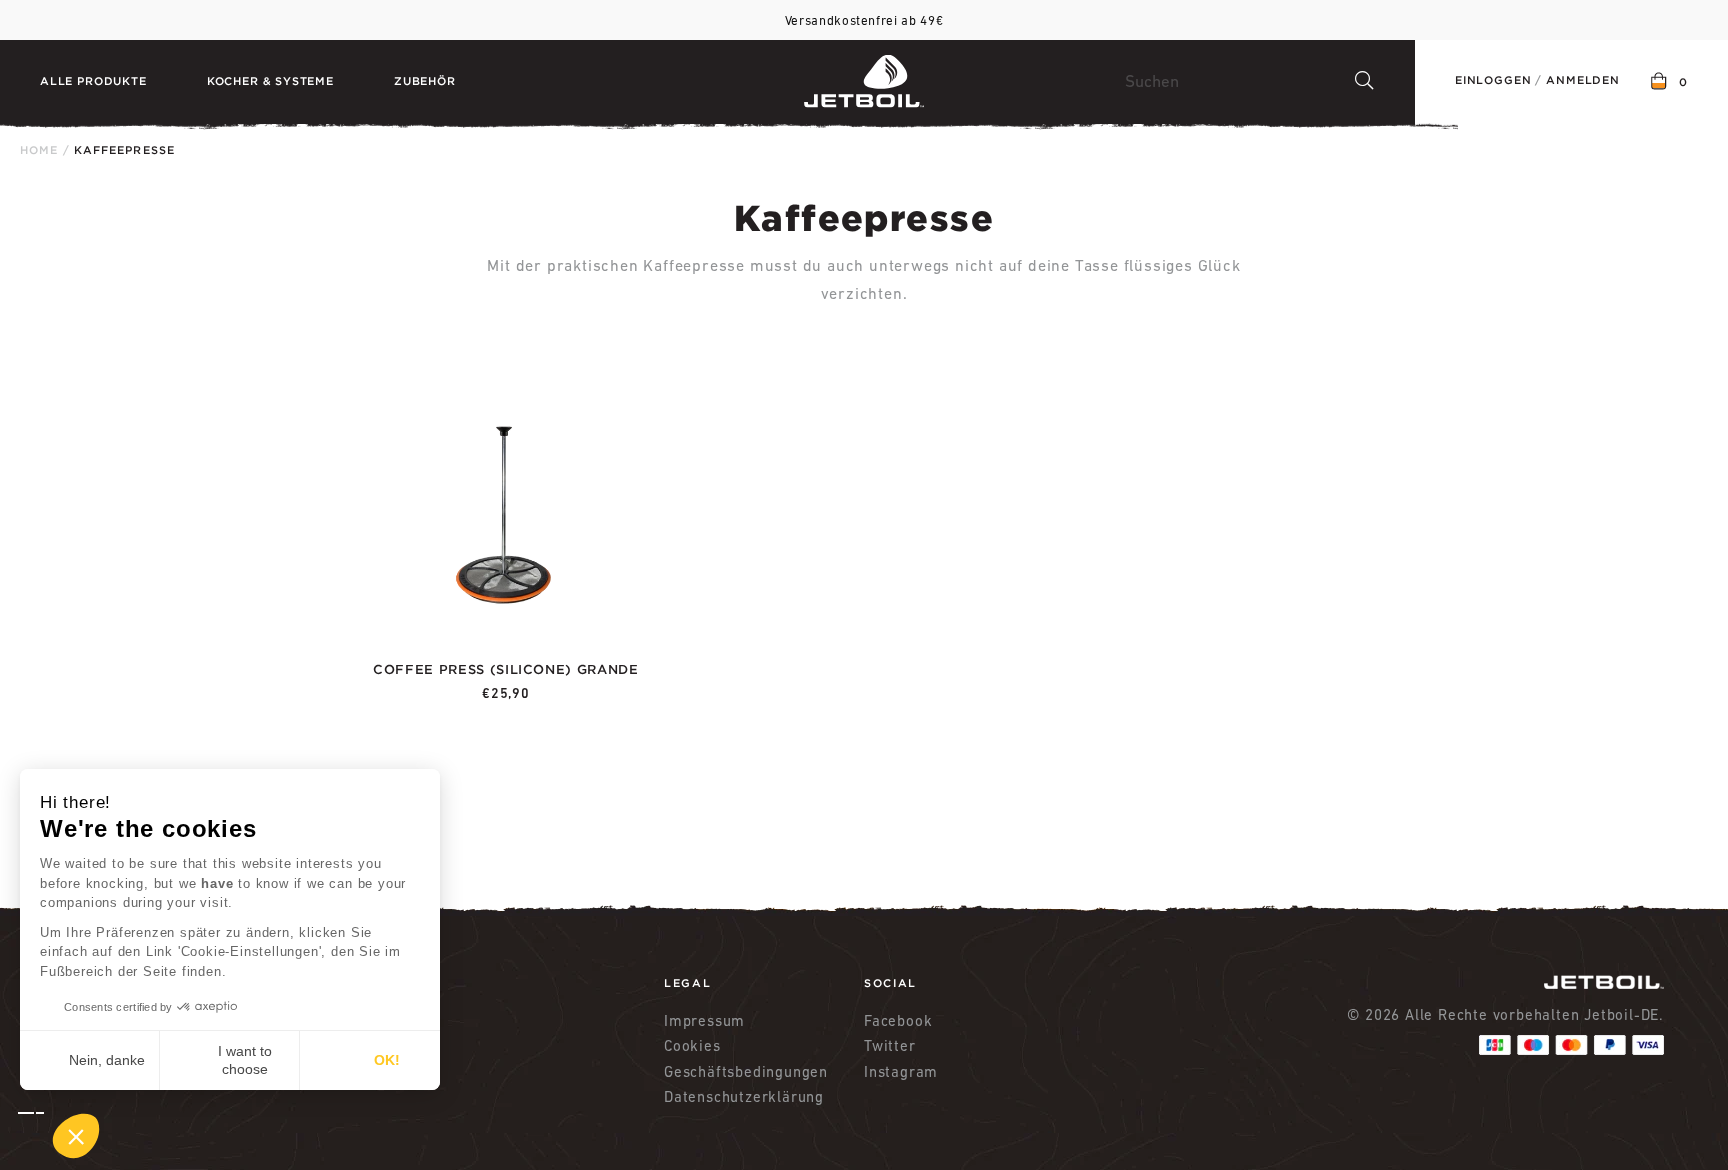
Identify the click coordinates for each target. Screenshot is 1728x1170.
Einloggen (1493, 80)
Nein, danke (107, 1060)
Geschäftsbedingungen (746, 1071)
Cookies (692, 1045)
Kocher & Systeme (270, 81)
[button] (59, 1136)
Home (39, 150)
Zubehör (425, 81)
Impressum (704, 1020)
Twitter (890, 1045)
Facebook (898, 1020)
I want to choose (245, 1060)
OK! (387, 1060)
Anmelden (1583, 80)
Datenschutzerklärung (744, 1096)
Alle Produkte (93, 81)
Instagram (901, 1071)
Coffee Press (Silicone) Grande (506, 669)
